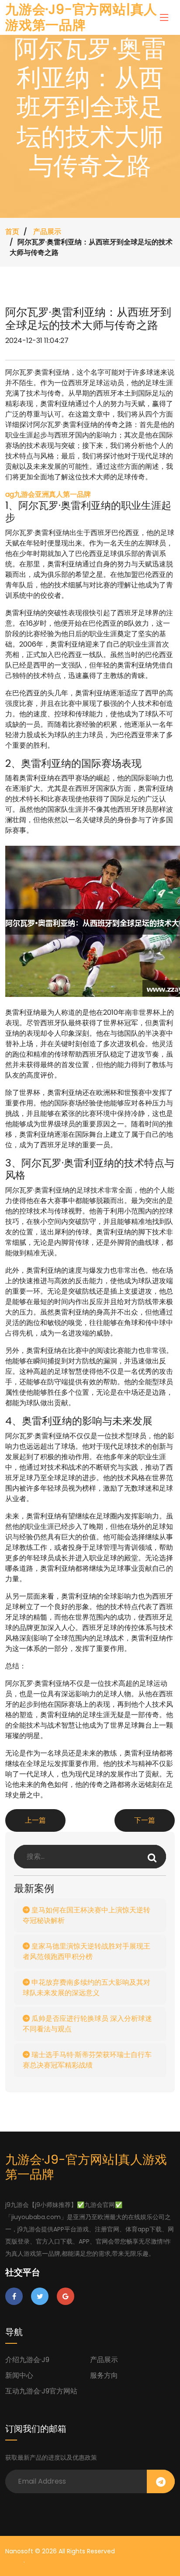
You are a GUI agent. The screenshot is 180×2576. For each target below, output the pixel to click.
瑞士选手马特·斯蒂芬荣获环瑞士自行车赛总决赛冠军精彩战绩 (87, 2060)
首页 (12, 232)
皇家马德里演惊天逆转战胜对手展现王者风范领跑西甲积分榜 (87, 1951)
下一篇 (145, 1820)
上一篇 (35, 1820)
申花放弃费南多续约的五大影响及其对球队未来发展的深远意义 (87, 1988)
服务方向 (104, 2375)
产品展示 (47, 232)
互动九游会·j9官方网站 (41, 2391)
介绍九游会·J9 (27, 2360)
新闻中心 (19, 2375)
